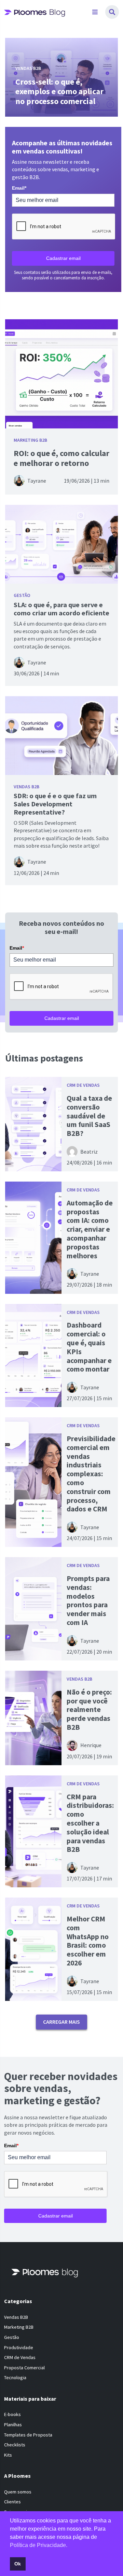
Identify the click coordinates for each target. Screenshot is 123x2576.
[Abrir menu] (95, 12)
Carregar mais (61, 2022)
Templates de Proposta (28, 2435)
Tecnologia (15, 2378)
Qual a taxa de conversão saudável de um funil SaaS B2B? (89, 1116)
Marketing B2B (30, 440)
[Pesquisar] (112, 12)
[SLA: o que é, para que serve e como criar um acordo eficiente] (61, 544)
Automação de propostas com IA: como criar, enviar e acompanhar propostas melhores (90, 1229)
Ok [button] (18, 2564)
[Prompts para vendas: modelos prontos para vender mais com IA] (33, 1609)
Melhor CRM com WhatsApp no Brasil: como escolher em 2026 (88, 1941)
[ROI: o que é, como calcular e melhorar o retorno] (61, 374)
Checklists (15, 2445)
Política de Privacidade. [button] (39, 2545)
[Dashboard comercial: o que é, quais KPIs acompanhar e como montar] (33, 1356)
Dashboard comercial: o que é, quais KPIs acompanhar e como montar (89, 1347)
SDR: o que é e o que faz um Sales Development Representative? (55, 804)
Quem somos (18, 2492)
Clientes (12, 2502)
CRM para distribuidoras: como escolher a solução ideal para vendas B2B (90, 1823)
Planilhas (13, 2425)
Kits (8, 2455)
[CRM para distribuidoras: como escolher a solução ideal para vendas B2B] (33, 1831)
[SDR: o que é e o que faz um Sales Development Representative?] (61, 736)
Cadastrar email (63, 258)
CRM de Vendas (83, 1085)
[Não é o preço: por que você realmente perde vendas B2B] (33, 1718)
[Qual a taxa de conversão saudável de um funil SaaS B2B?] (33, 1124)
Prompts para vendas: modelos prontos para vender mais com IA (88, 1600)
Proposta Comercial (24, 2368)
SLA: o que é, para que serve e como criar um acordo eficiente (61, 609)
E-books (12, 2415)
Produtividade (19, 2347)
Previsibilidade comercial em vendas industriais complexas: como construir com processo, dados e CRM (91, 1474)
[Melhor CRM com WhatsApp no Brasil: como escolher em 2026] (33, 1949)
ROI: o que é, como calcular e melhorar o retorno (61, 458)
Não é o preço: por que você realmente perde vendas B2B (89, 1710)
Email (19, 188)
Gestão (22, 595)
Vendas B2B (26, 787)
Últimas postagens (44, 1058)
